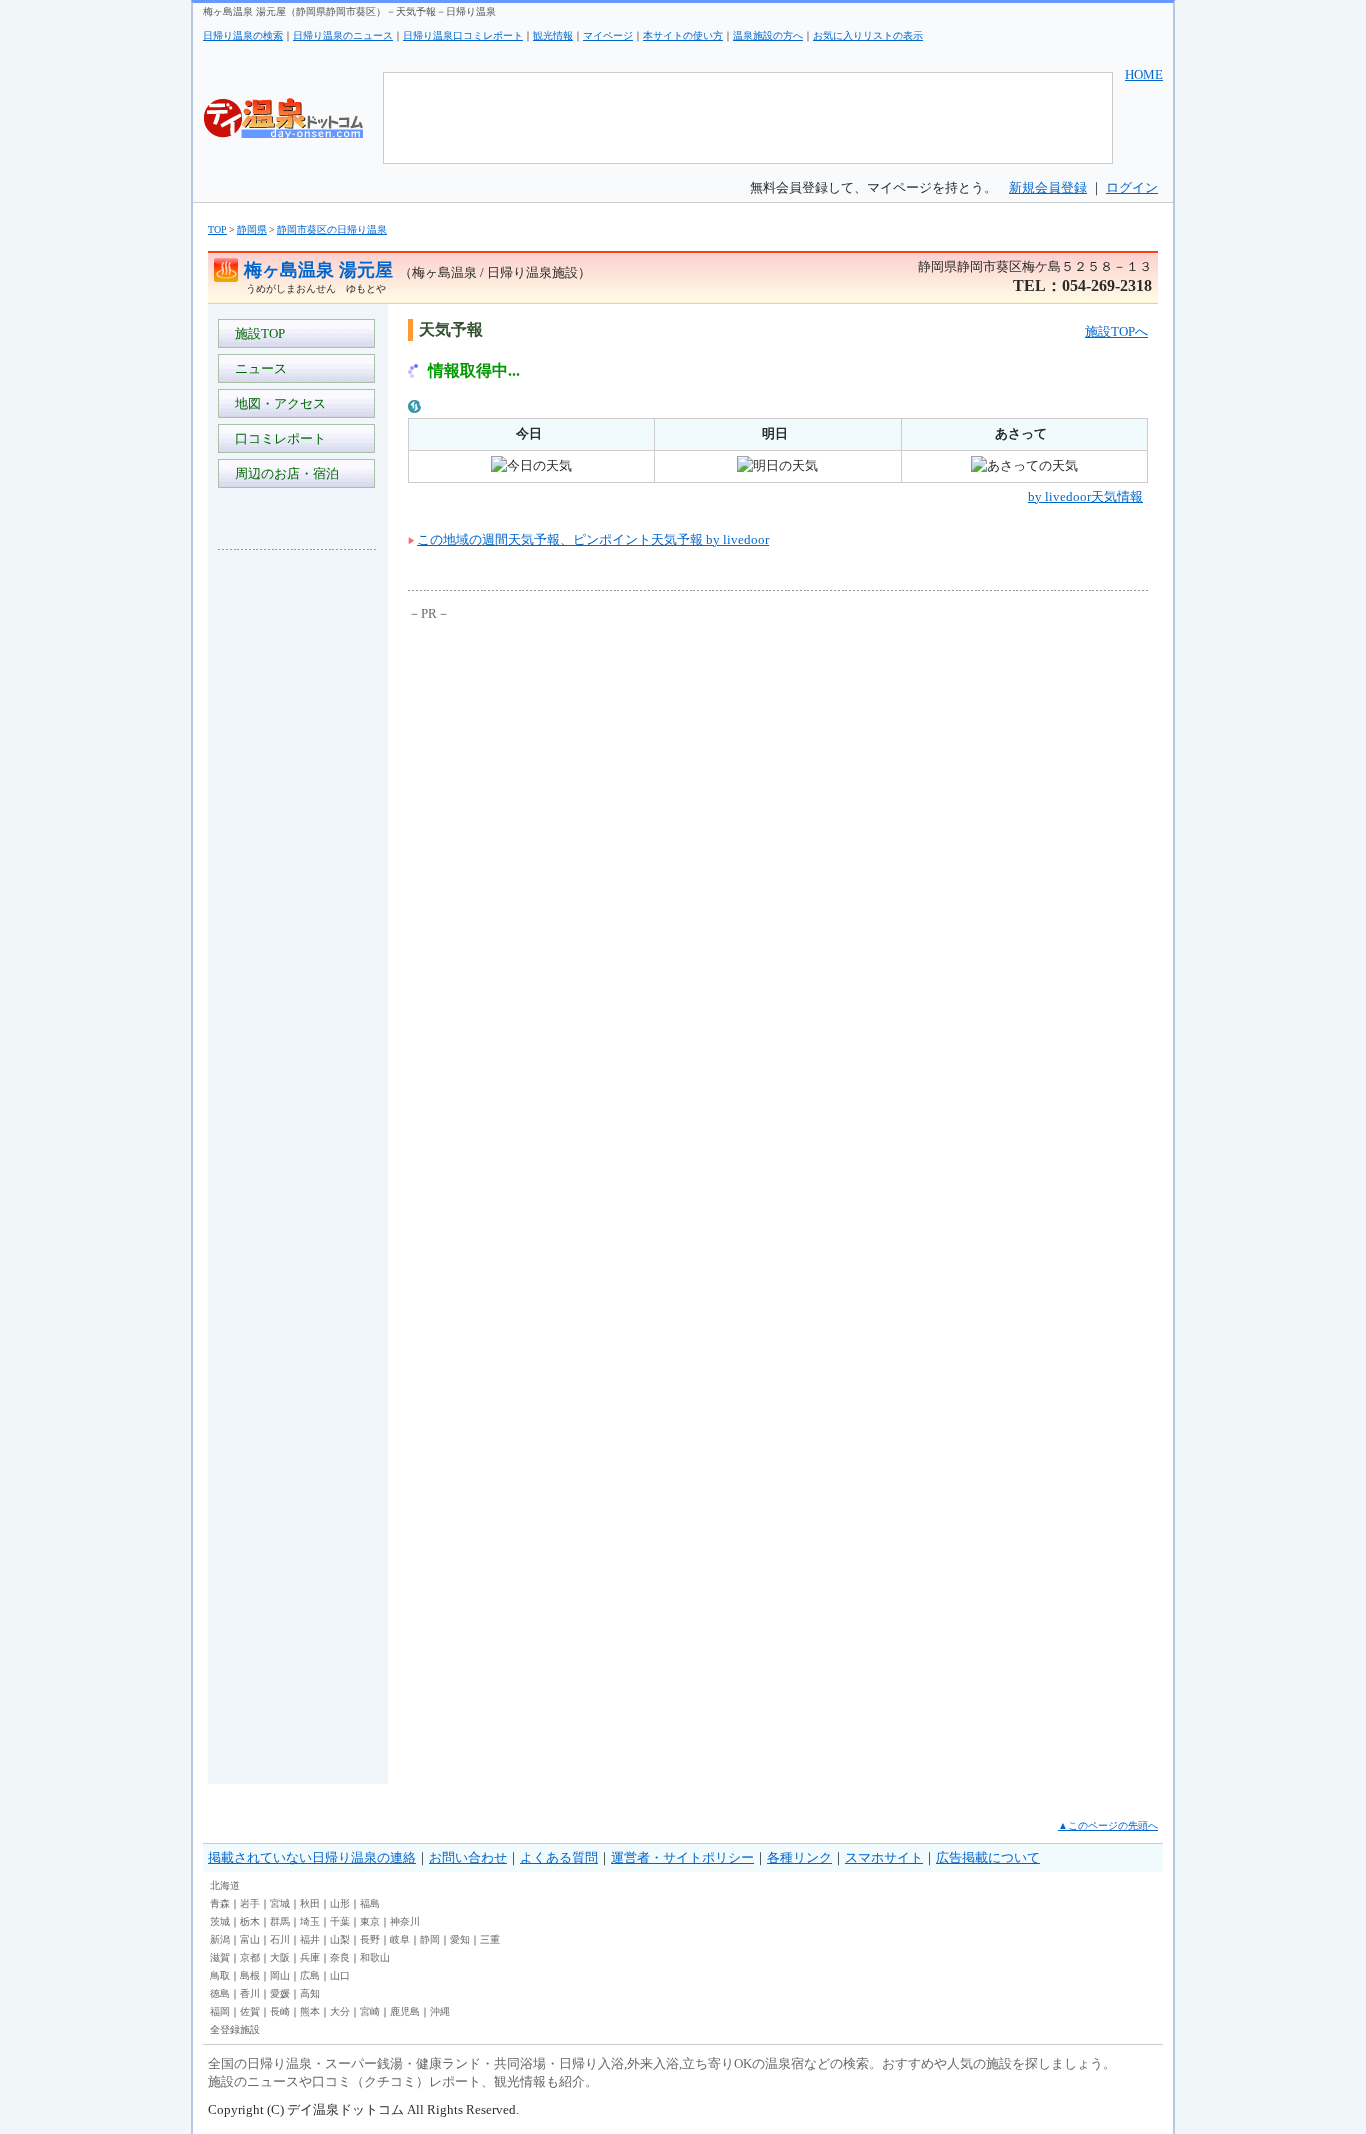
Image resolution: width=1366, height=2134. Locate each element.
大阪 (280, 1957)
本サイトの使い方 (683, 35)
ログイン (1132, 187)
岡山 (280, 1975)
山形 (340, 1903)
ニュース (258, 368)
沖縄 (440, 2011)
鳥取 (220, 1975)
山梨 (340, 1939)
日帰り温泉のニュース (343, 35)
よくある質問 (559, 1857)
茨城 (220, 1921)
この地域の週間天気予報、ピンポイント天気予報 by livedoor (593, 539)
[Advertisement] (298, 864)
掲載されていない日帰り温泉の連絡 (312, 1857)
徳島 (220, 1993)
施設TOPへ (1116, 331)
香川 (250, 1993)
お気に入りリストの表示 (868, 35)
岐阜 (400, 1939)
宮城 (280, 1903)
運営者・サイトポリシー (682, 1857)
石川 (280, 1939)
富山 (250, 1939)
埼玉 (310, 1921)
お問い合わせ (468, 1857)
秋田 (310, 1903)
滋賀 (220, 1957)
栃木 (250, 1921)
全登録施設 (235, 2029)
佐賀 (250, 2011)
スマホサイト (884, 1857)
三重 (490, 1939)
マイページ (608, 35)
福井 (310, 1939)
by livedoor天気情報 (1085, 496)
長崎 (280, 2011)
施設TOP (257, 333)
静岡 (430, 1939)
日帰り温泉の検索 (243, 35)
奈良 (340, 1957)
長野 (370, 1939)
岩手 (250, 1903)
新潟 (220, 1939)
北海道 (225, 1885)
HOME (1144, 74)
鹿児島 (405, 2011)
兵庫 (310, 1957)
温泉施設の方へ (768, 35)
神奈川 (405, 1921)
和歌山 (375, 1957)
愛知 (460, 1939)
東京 (370, 1921)
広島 (310, 1975)
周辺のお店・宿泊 (284, 473)
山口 (340, 1975)
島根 (250, 1975)
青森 (220, 1903)
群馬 (280, 1921)
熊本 (310, 2011)
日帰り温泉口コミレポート (463, 35)
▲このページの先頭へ (1108, 1825)
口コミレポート (277, 438)
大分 (340, 2011)
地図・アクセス (277, 403)
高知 (310, 1993)
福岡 (220, 2011)
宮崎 (370, 2011)
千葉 (340, 1921)
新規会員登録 (1048, 187)
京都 (250, 1957)
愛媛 (280, 1993)
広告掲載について (988, 1857)
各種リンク (799, 1857)
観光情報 (553, 35)
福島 (370, 1903)
